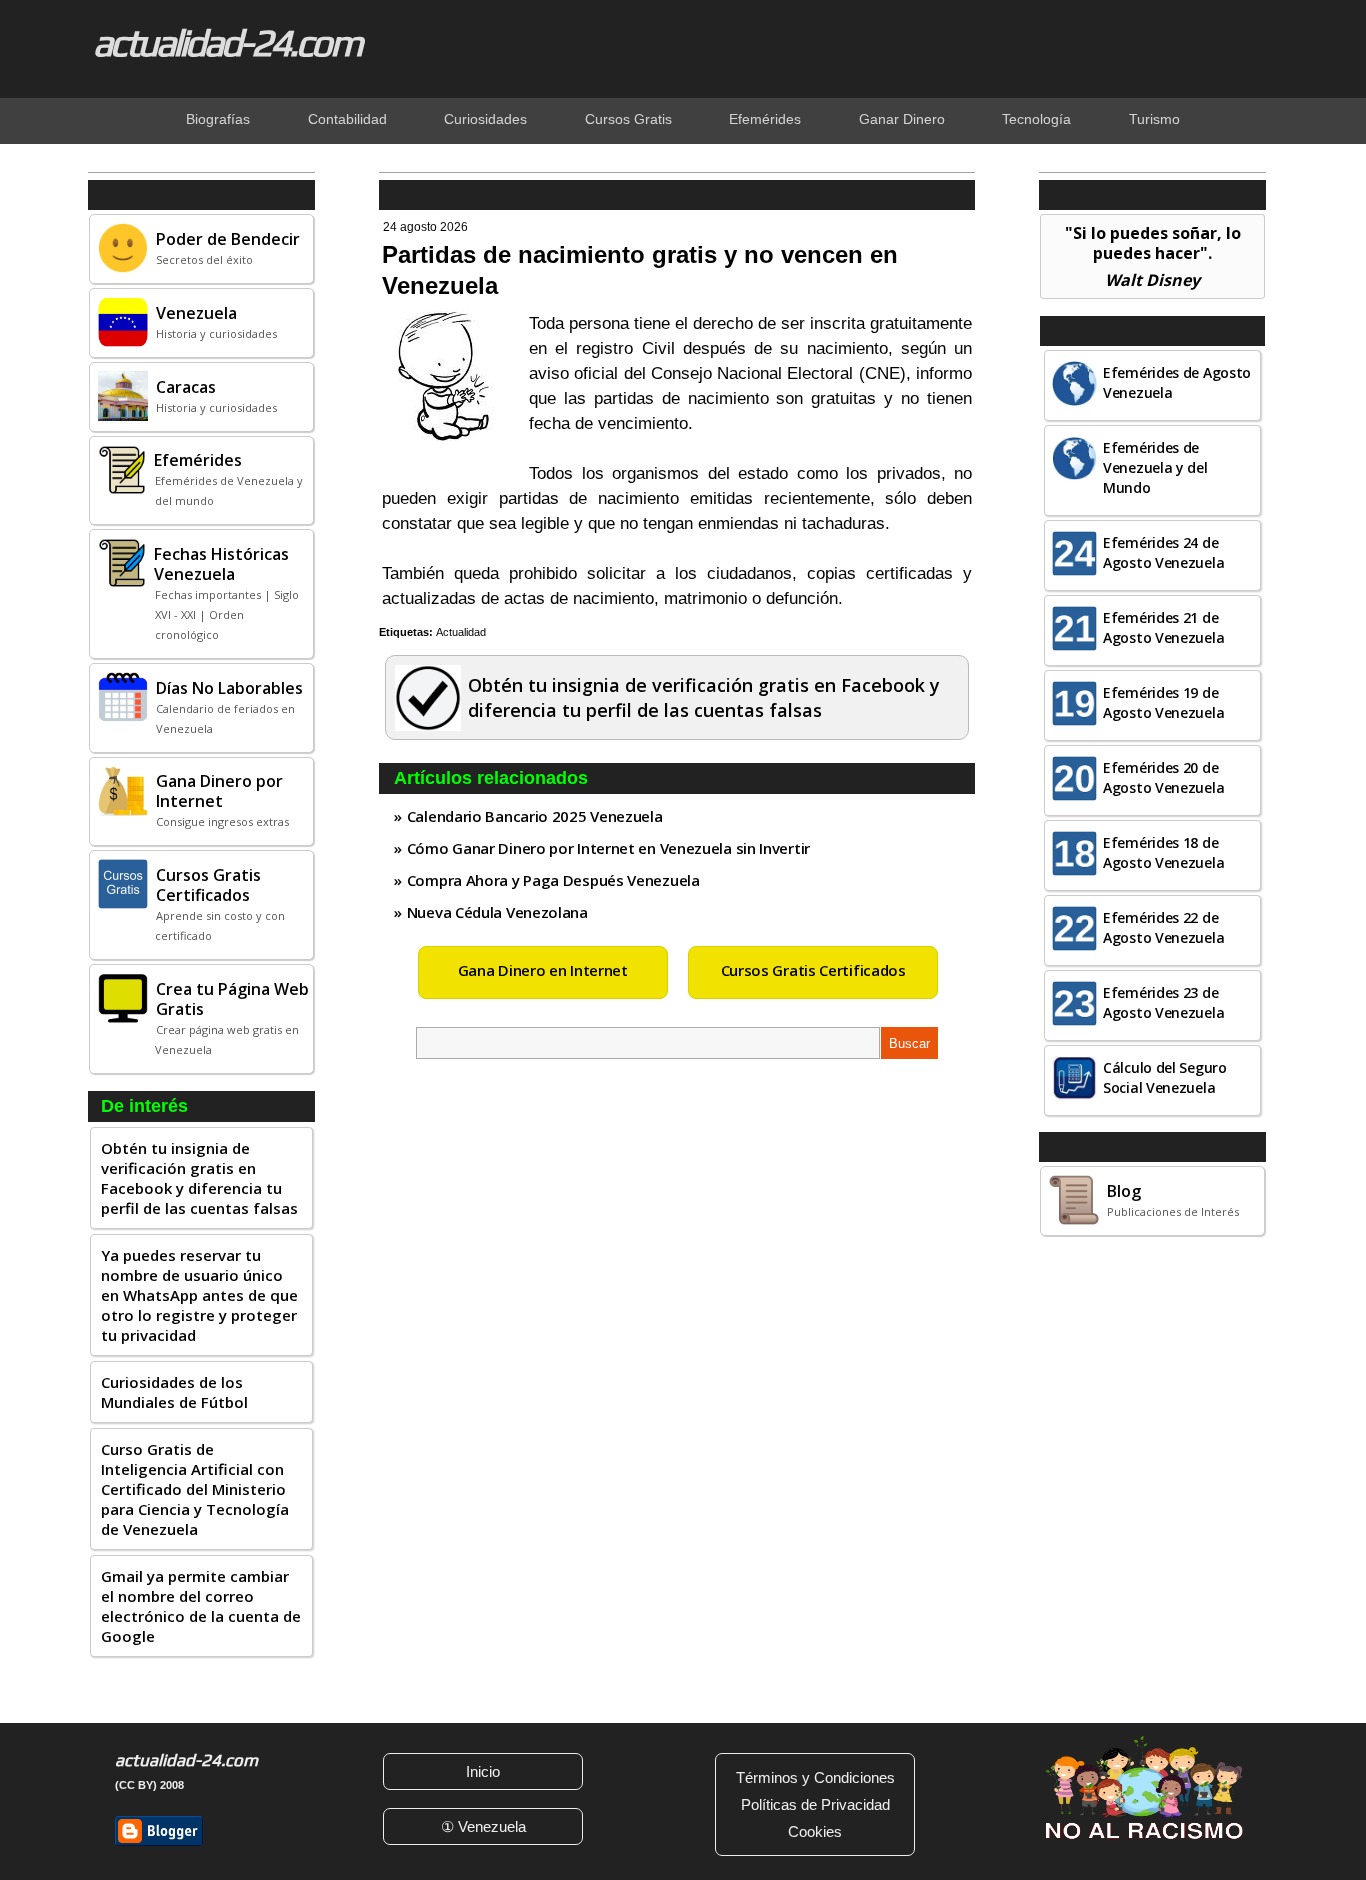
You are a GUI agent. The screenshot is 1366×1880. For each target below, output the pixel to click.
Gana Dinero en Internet (543, 970)
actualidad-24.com (227, 42)
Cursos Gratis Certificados (813, 970)
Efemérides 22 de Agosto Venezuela (1163, 927)
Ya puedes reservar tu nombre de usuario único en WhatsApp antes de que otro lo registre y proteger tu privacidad (199, 1295)
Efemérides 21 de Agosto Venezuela (1163, 627)
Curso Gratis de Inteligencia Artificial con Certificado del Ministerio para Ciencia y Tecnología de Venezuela (195, 1489)
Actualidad (461, 632)
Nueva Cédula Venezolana (497, 912)
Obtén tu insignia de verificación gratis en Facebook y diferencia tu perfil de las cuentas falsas (199, 1178)
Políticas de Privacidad (815, 1804)
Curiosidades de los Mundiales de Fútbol (174, 1392)
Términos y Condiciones (815, 1777)
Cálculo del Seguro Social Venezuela (1165, 1077)
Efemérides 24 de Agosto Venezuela (1163, 552)
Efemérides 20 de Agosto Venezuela (1163, 777)
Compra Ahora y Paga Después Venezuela (553, 880)
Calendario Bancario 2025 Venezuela (535, 816)
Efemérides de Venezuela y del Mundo (1155, 467)
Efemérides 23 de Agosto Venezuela (1163, 1002)
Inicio (483, 1771)
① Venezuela (483, 1826)
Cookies (815, 1831)
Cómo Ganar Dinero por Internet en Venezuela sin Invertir (608, 848)
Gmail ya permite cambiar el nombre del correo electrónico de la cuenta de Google (201, 1606)
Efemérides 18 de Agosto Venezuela (1163, 852)
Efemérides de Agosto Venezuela (1177, 382)
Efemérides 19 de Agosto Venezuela (1163, 702)
